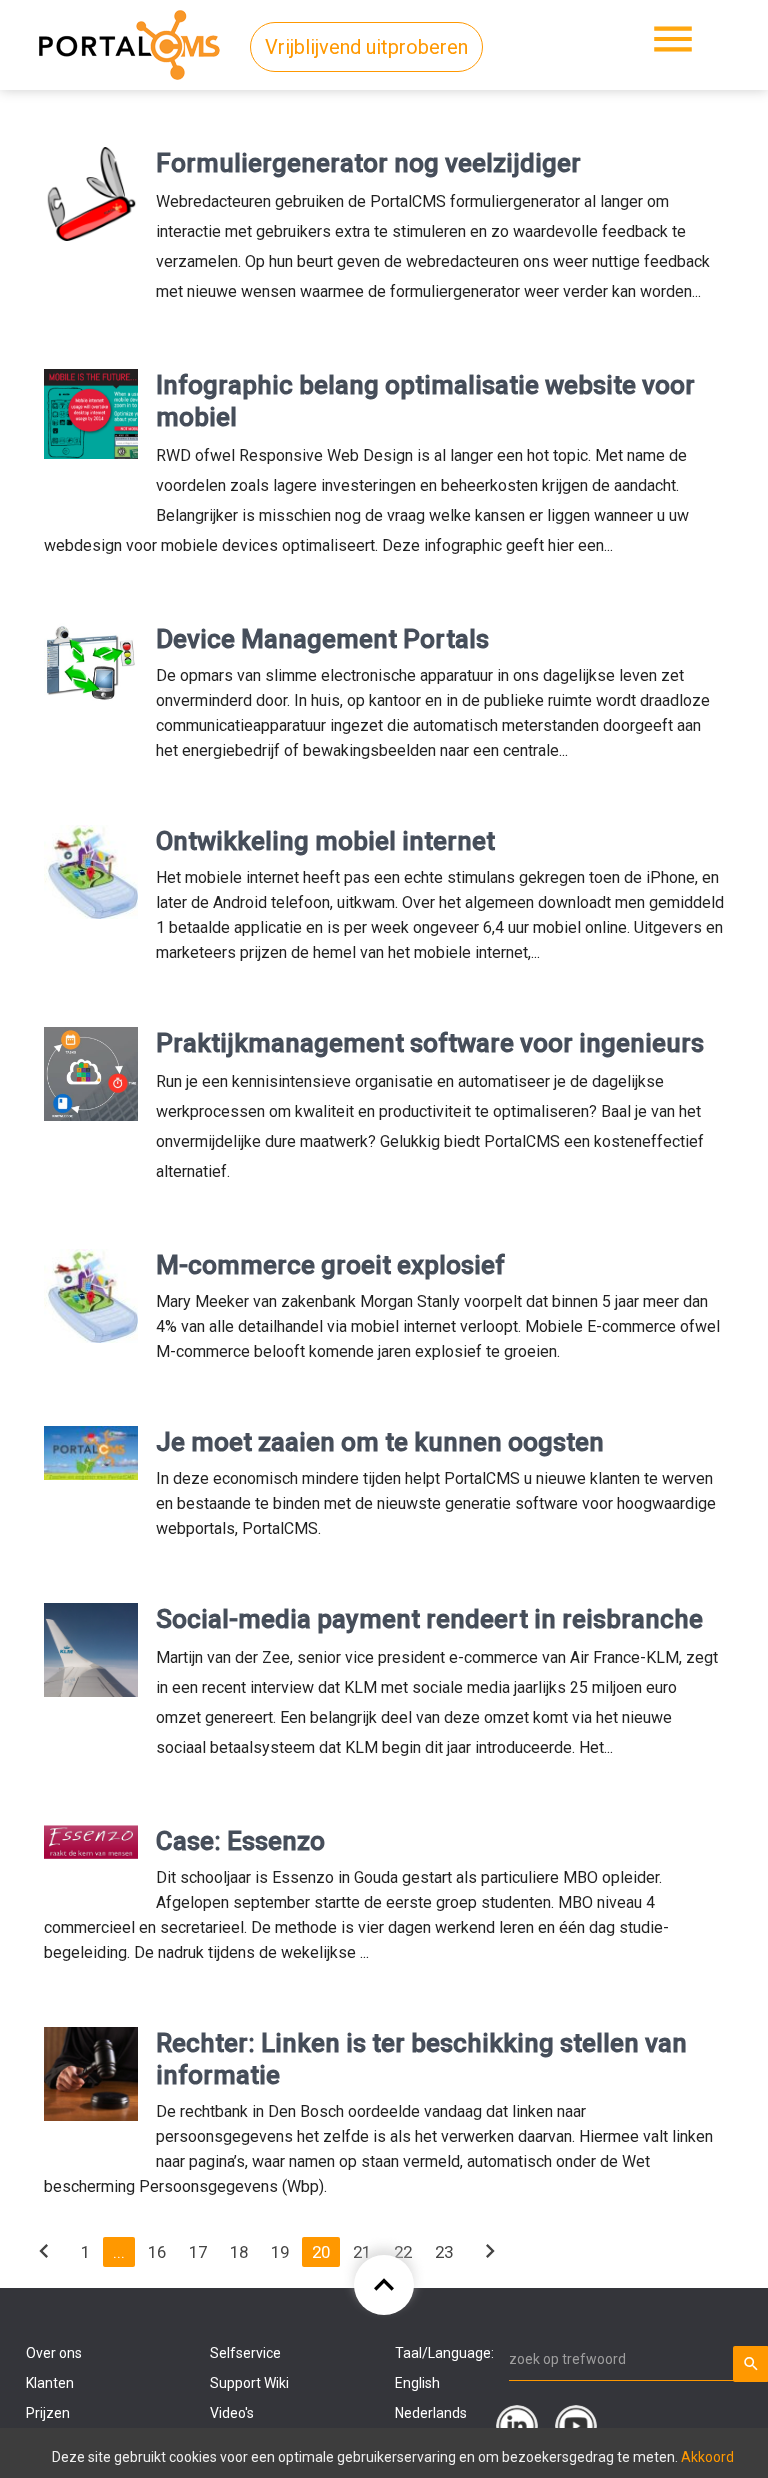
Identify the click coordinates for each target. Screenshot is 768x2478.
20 (321, 2252)
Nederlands (431, 2413)
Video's (232, 2413)
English (417, 2383)
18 (239, 2252)
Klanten (50, 2383)
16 (157, 2252)
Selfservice (245, 2353)
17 (198, 2252)
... (119, 2252)
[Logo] (129, 41)
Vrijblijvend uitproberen (366, 47)
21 (362, 2252)
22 (403, 2252)
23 (444, 2252)
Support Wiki (249, 2383)
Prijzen (48, 2413)
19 (280, 2252)
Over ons (54, 2353)
